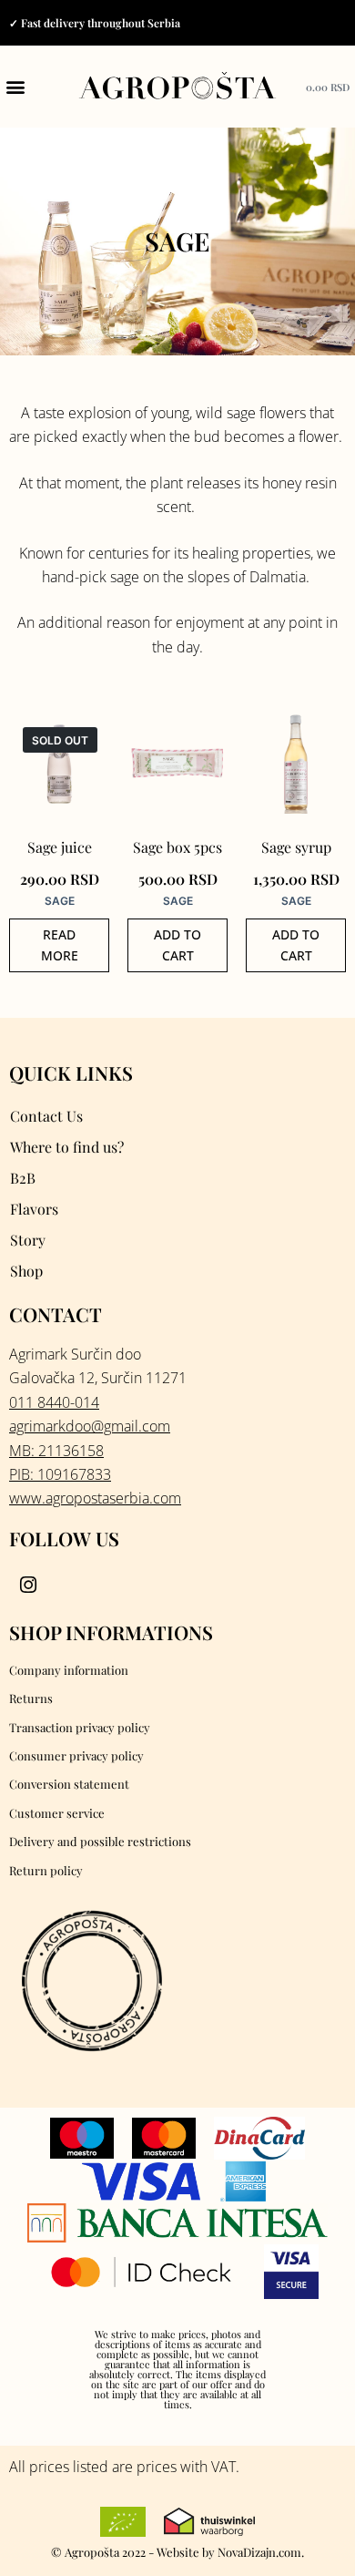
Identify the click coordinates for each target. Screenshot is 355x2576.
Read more (60, 945)
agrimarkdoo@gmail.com (90, 1426)
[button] (15, 87)
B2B (23, 1178)
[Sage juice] (59, 764)
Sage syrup (296, 847)
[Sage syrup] (296, 764)
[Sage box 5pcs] (177, 764)
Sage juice (60, 847)
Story (28, 1240)
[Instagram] (28, 1586)
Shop (26, 1271)
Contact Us (46, 1116)
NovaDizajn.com (259, 2552)
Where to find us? (67, 1147)
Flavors (34, 1209)
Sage (60, 901)
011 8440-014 (54, 1402)
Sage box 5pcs (177, 847)
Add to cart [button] (177, 945)
